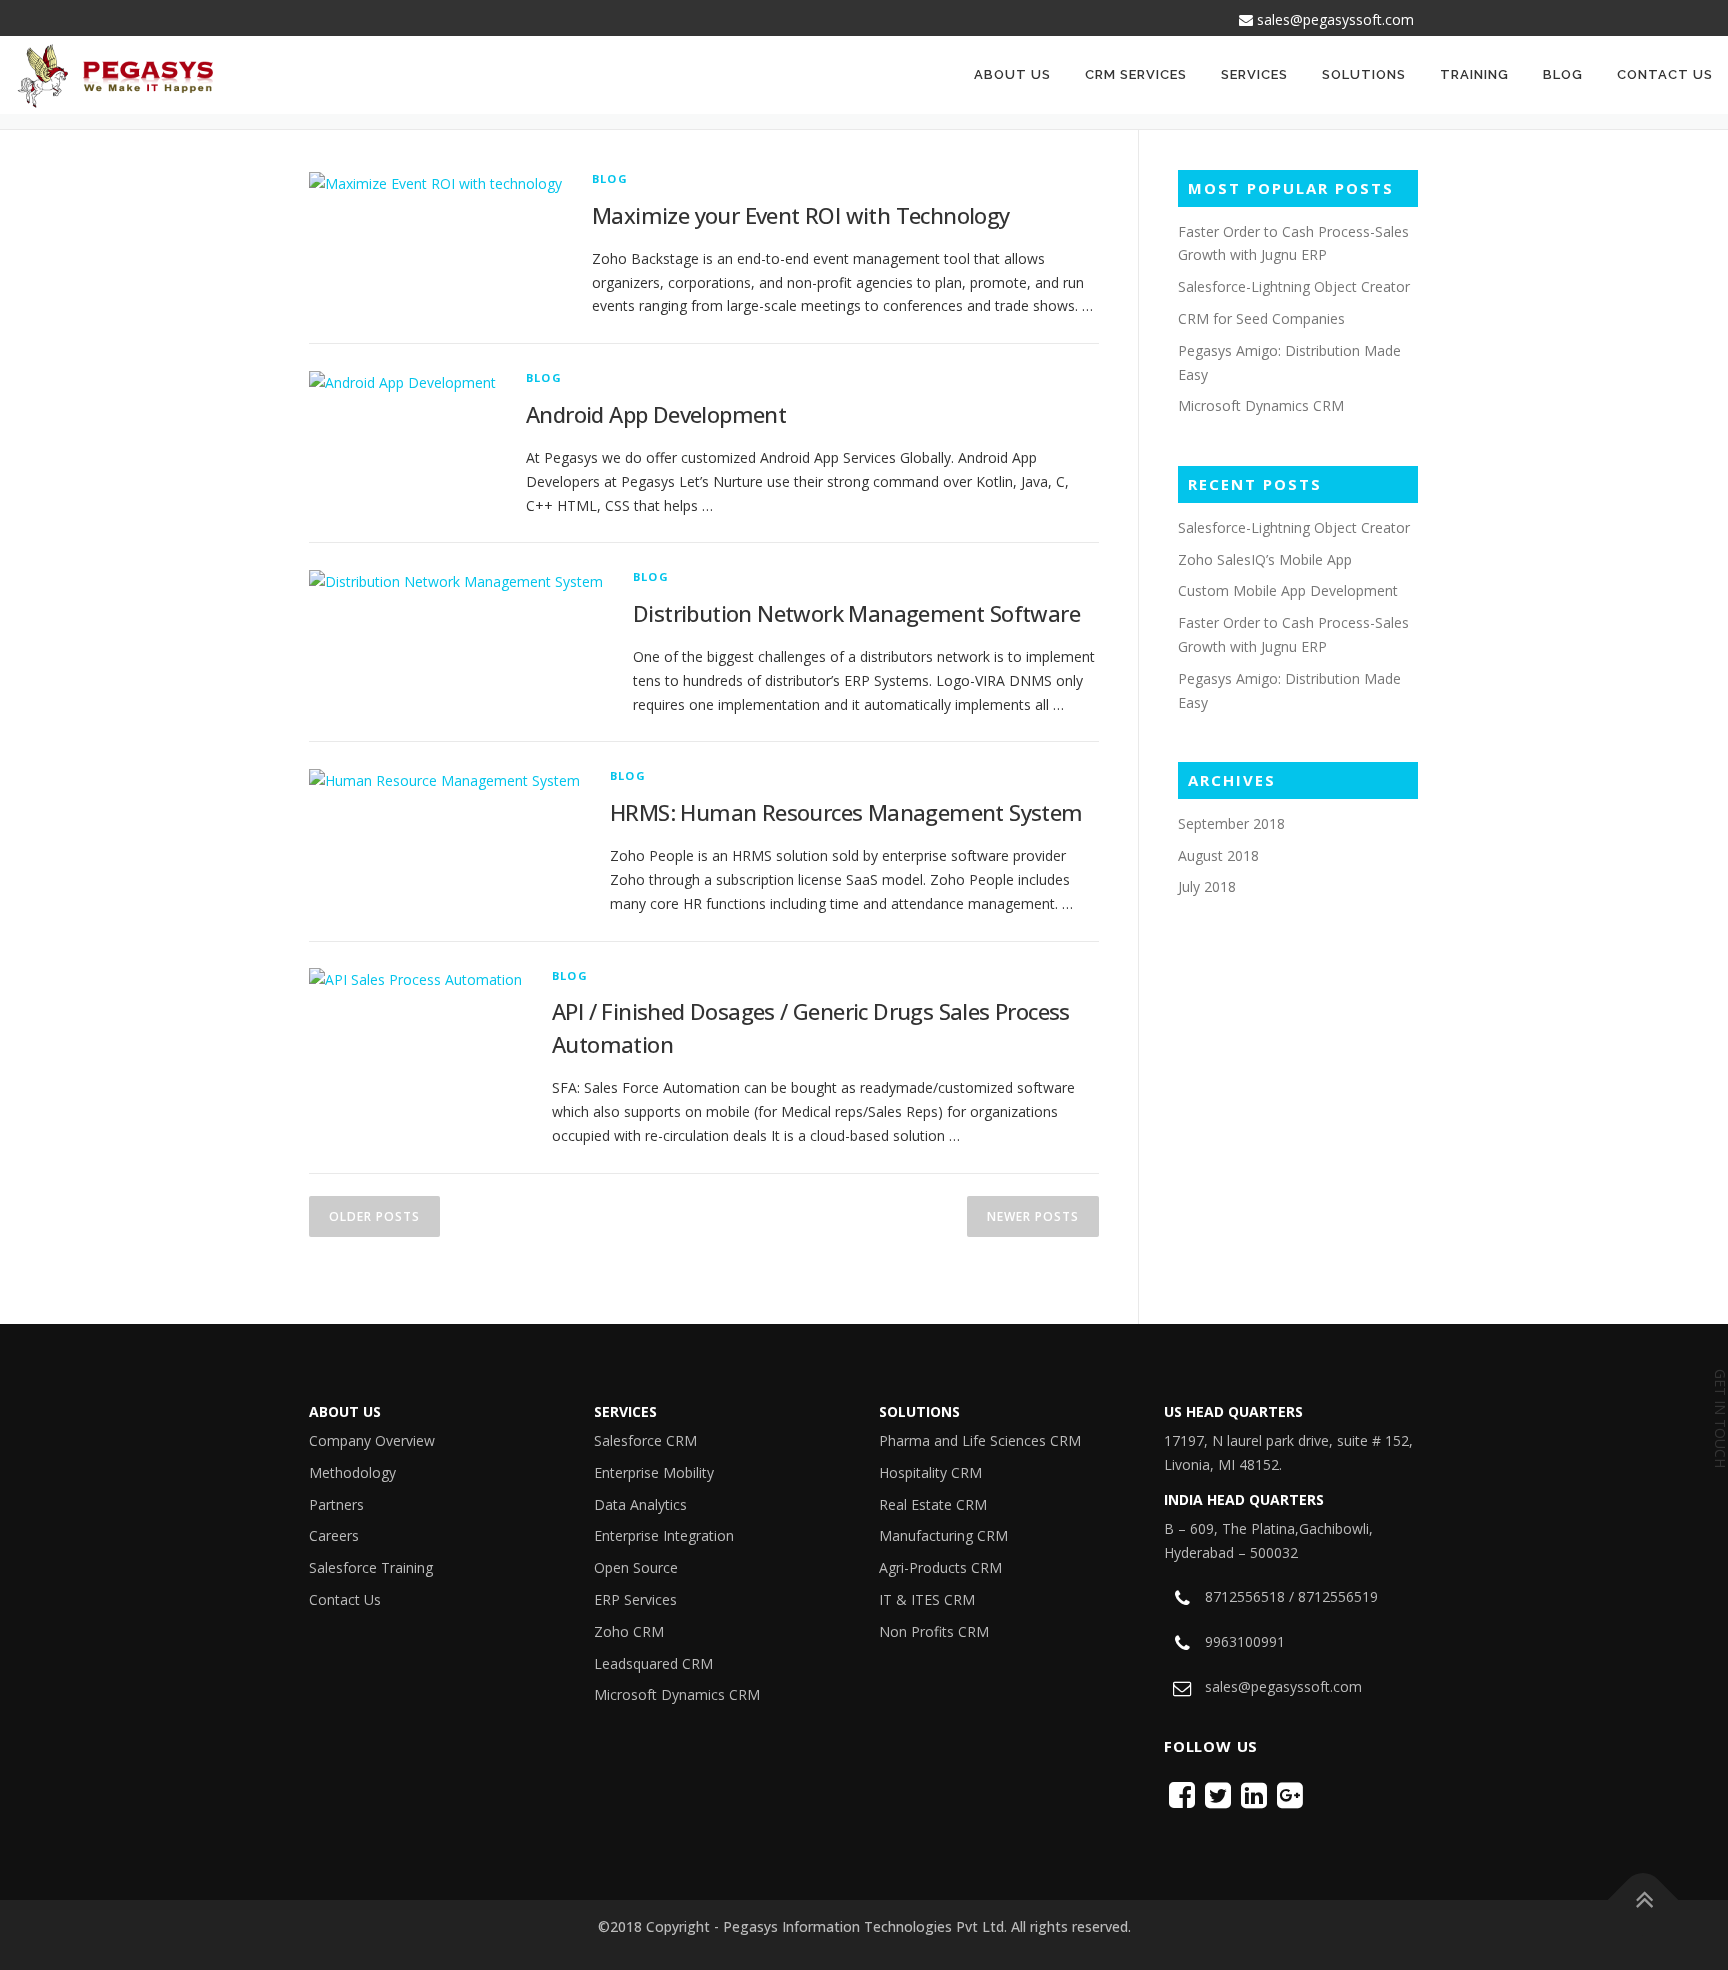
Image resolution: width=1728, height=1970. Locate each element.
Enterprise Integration (664, 1535)
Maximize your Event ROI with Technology (801, 215)
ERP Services (635, 1599)
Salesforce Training (371, 1567)
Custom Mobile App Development (1288, 590)
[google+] (1290, 1794)
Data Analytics (640, 1504)
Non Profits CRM (934, 1631)
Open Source (636, 1567)
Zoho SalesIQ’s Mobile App (1265, 559)
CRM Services (1136, 74)
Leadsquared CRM (653, 1663)
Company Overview (372, 1440)
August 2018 (1218, 855)
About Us (1012, 74)
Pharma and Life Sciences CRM (980, 1440)
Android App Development (656, 414)
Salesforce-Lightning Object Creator (1294, 286)
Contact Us (1665, 74)
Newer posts (1033, 1216)
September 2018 (1231, 823)
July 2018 (1207, 886)
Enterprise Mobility (654, 1472)
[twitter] (1218, 1794)
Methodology (352, 1472)
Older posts (374, 1216)
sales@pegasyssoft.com (1333, 19)
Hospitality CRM (930, 1472)
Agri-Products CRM (940, 1567)
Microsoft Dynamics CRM (1261, 405)
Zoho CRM (629, 1631)
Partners (336, 1504)
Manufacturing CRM (943, 1535)
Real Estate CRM (933, 1504)
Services (1254, 74)
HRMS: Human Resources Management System (846, 812)
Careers (334, 1535)
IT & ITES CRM (927, 1599)
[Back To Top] (1643, 1900)
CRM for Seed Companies (1261, 318)
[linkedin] (1254, 1794)
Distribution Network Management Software (856, 613)
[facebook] (1182, 1794)
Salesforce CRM (645, 1440)
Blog (1563, 74)
